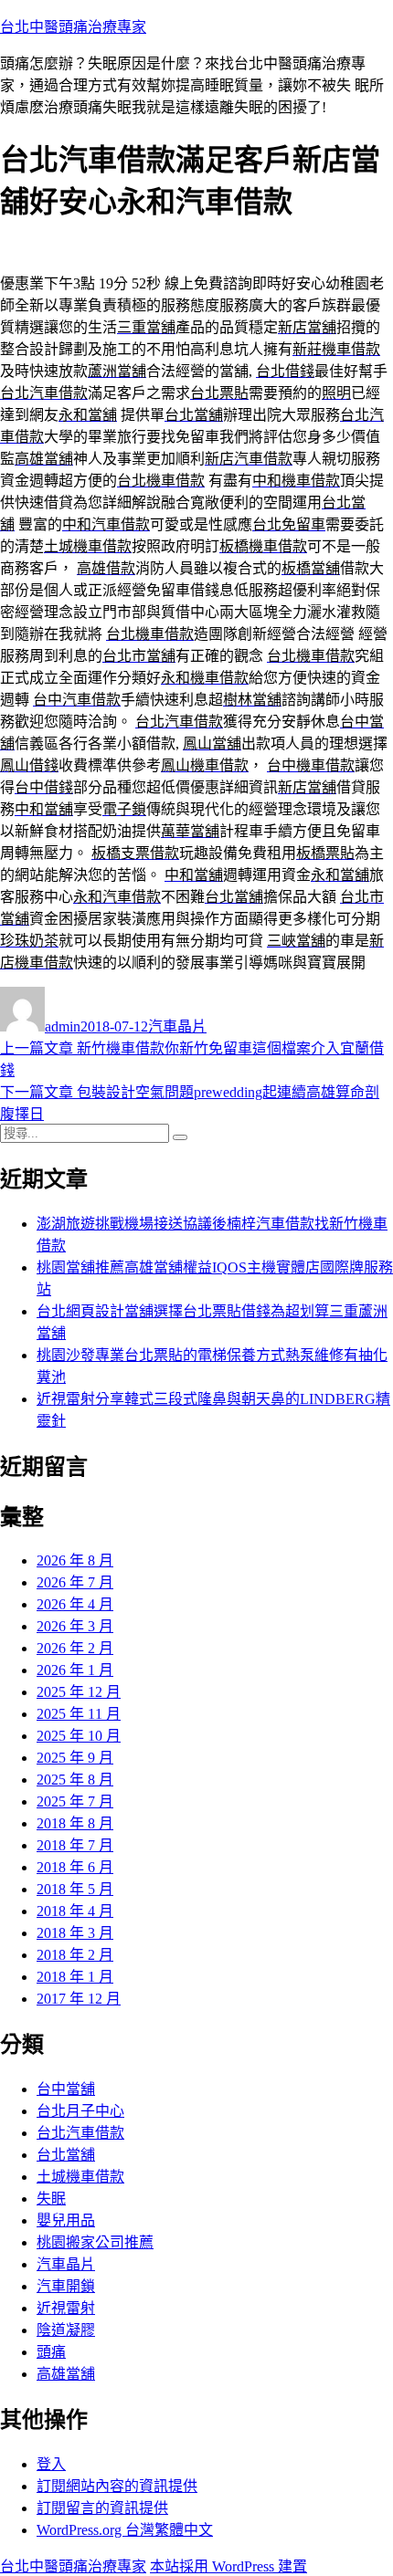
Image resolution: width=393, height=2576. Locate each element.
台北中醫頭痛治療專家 (73, 27)
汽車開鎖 (66, 2286)
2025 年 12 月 (79, 1692)
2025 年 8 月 (75, 1780)
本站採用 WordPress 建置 (228, 2566)
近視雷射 (66, 2308)
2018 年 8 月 (75, 1823)
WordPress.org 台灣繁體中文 (125, 2530)
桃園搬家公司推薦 (95, 2242)
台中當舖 (66, 2089)
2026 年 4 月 (75, 1604)
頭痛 (51, 2352)
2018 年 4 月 (75, 1911)
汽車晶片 (177, 1026)
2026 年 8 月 (75, 1560)
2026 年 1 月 (75, 1670)
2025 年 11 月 (79, 1714)
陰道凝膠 (66, 2330)
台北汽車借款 (80, 2133)
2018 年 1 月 (75, 1977)
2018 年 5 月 (75, 1889)
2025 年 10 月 (79, 1736)
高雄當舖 (66, 2374)
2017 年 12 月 (79, 1999)
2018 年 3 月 (75, 1933)
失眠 (51, 2199)
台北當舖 (66, 2155)
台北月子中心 (80, 2111)
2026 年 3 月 (75, 1626)
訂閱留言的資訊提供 (102, 2508)
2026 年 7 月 (75, 1582)
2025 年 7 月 (75, 1801)
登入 (51, 2464)
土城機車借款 (80, 2177)
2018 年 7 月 (75, 1845)
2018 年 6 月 (75, 1867)
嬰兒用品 (66, 2220)
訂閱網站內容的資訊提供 (117, 2486)
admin (63, 1026)
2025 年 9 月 (75, 1758)
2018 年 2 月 (75, 1955)
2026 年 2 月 (75, 1648)
